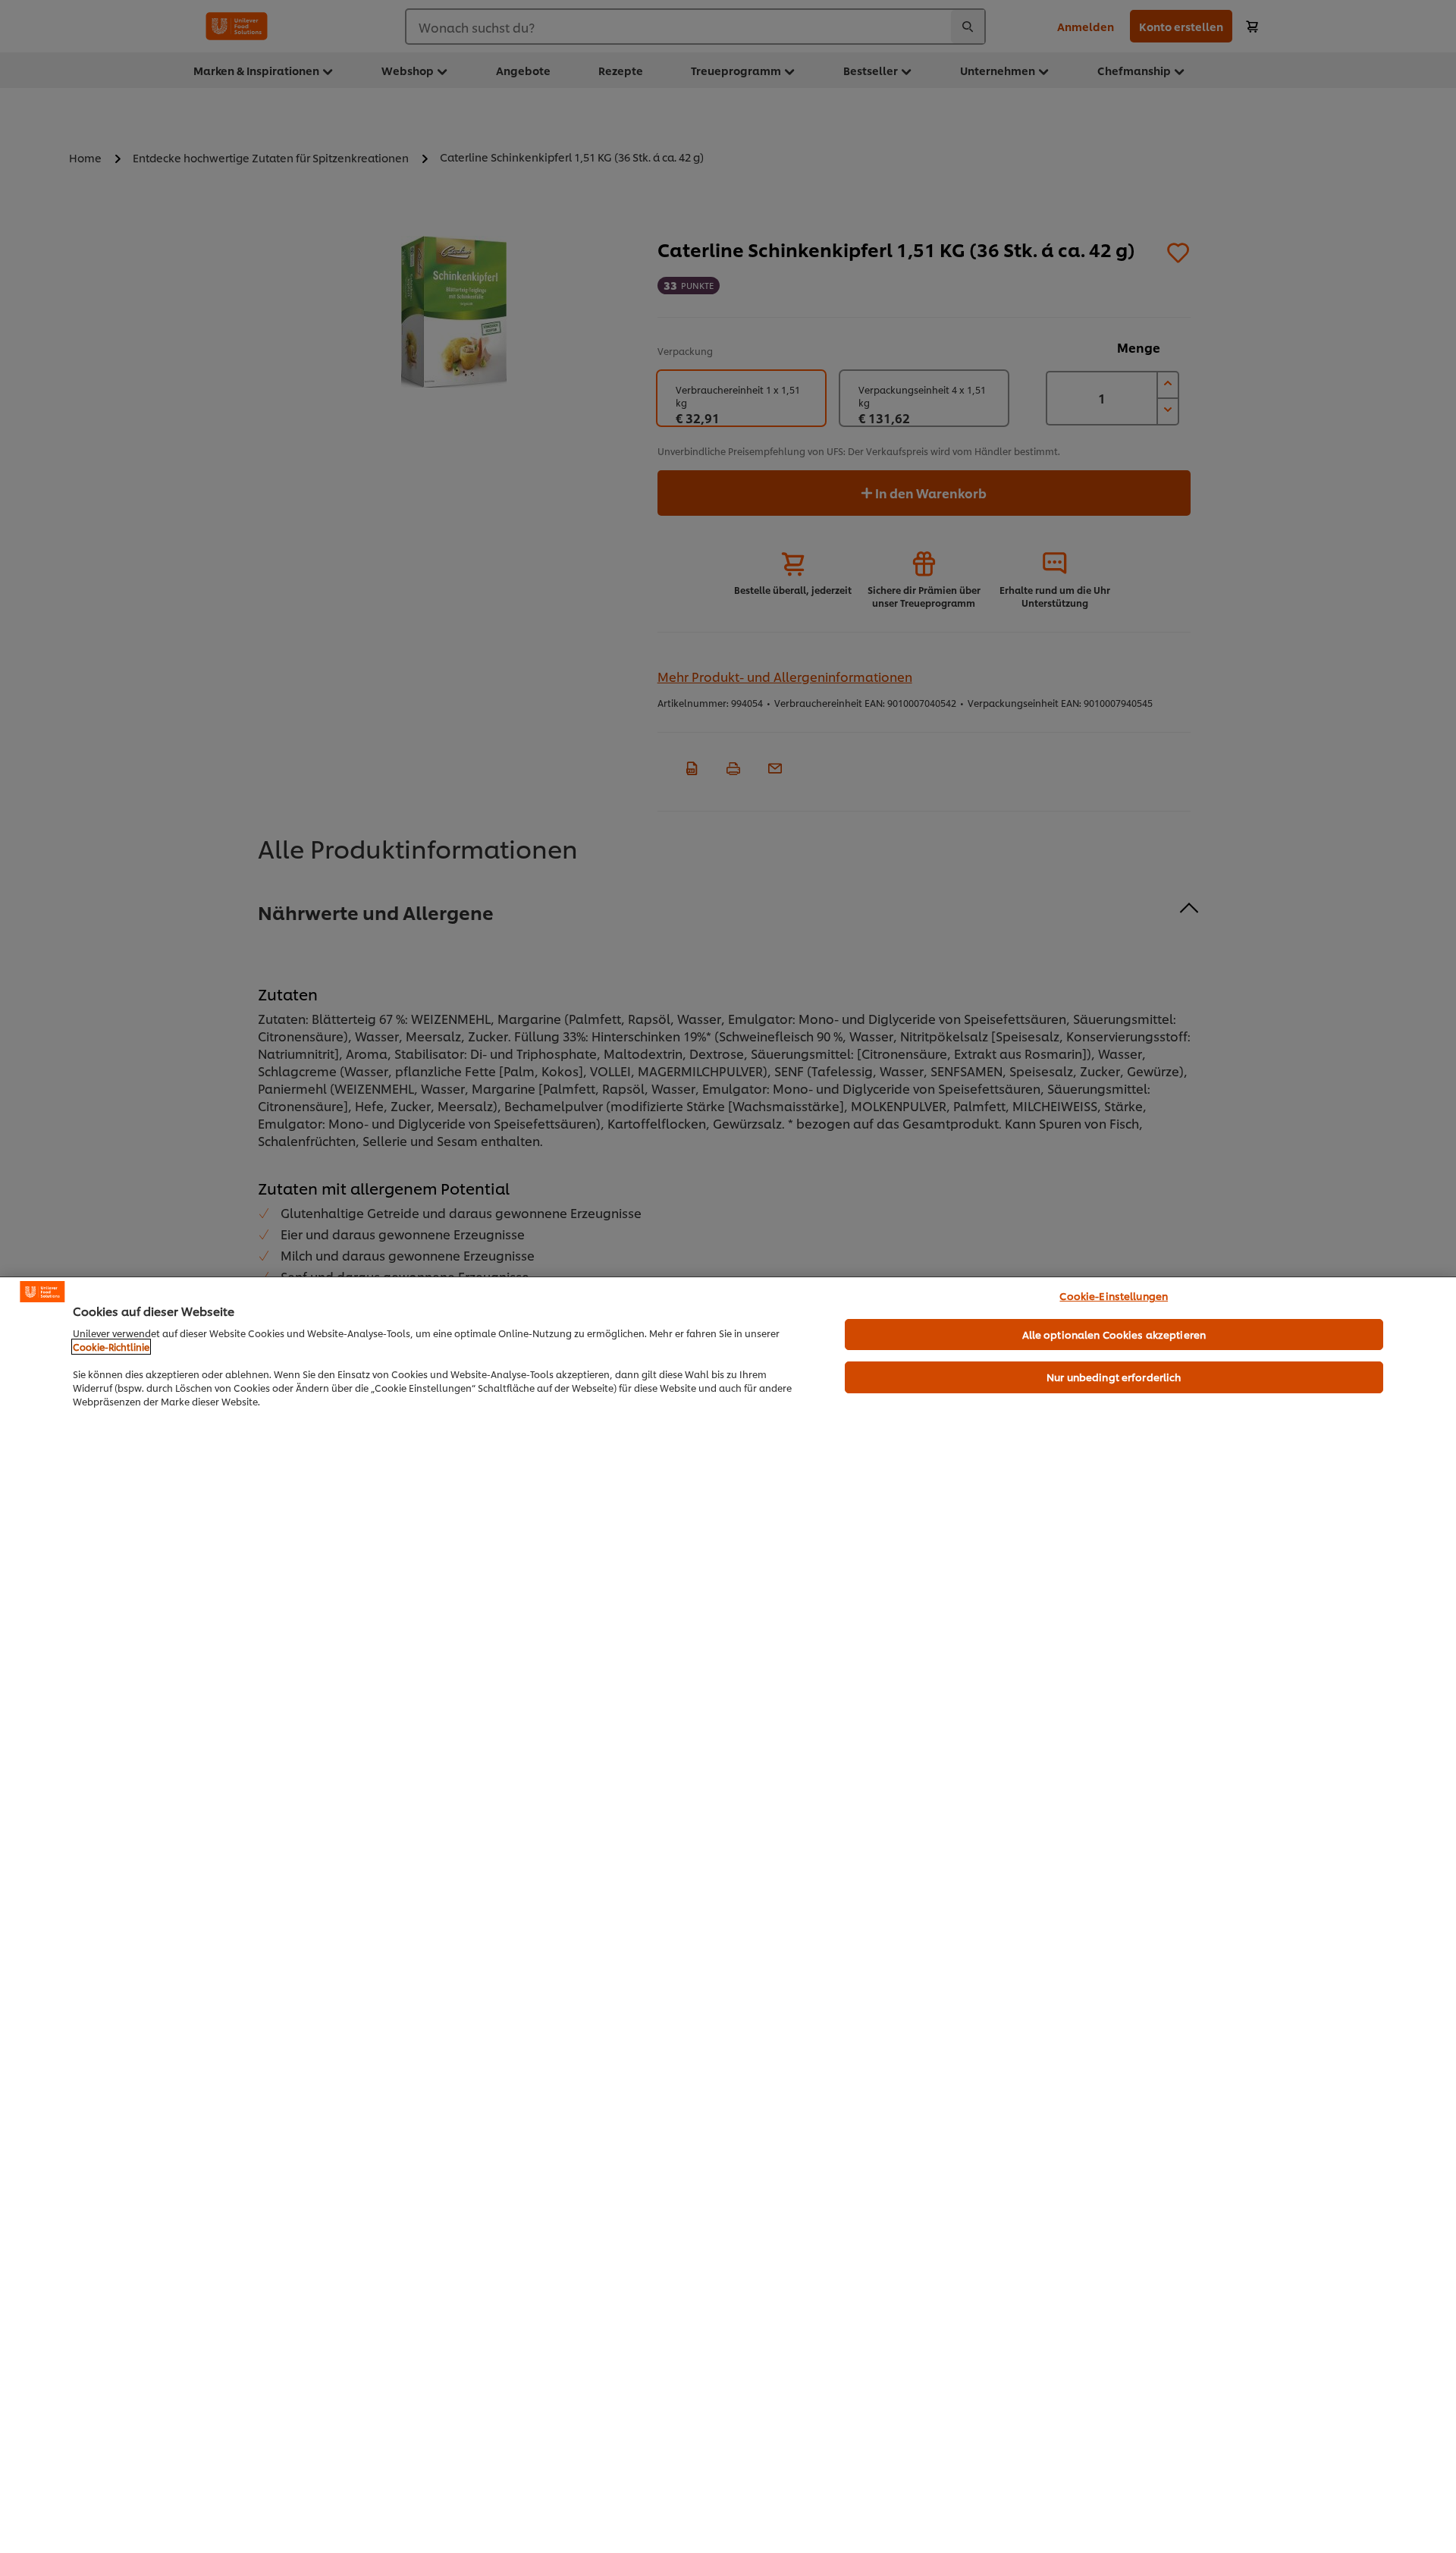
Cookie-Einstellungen (1114, 1295)
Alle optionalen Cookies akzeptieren (1114, 1334)
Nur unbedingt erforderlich (1114, 1377)
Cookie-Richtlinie (111, 1347)
